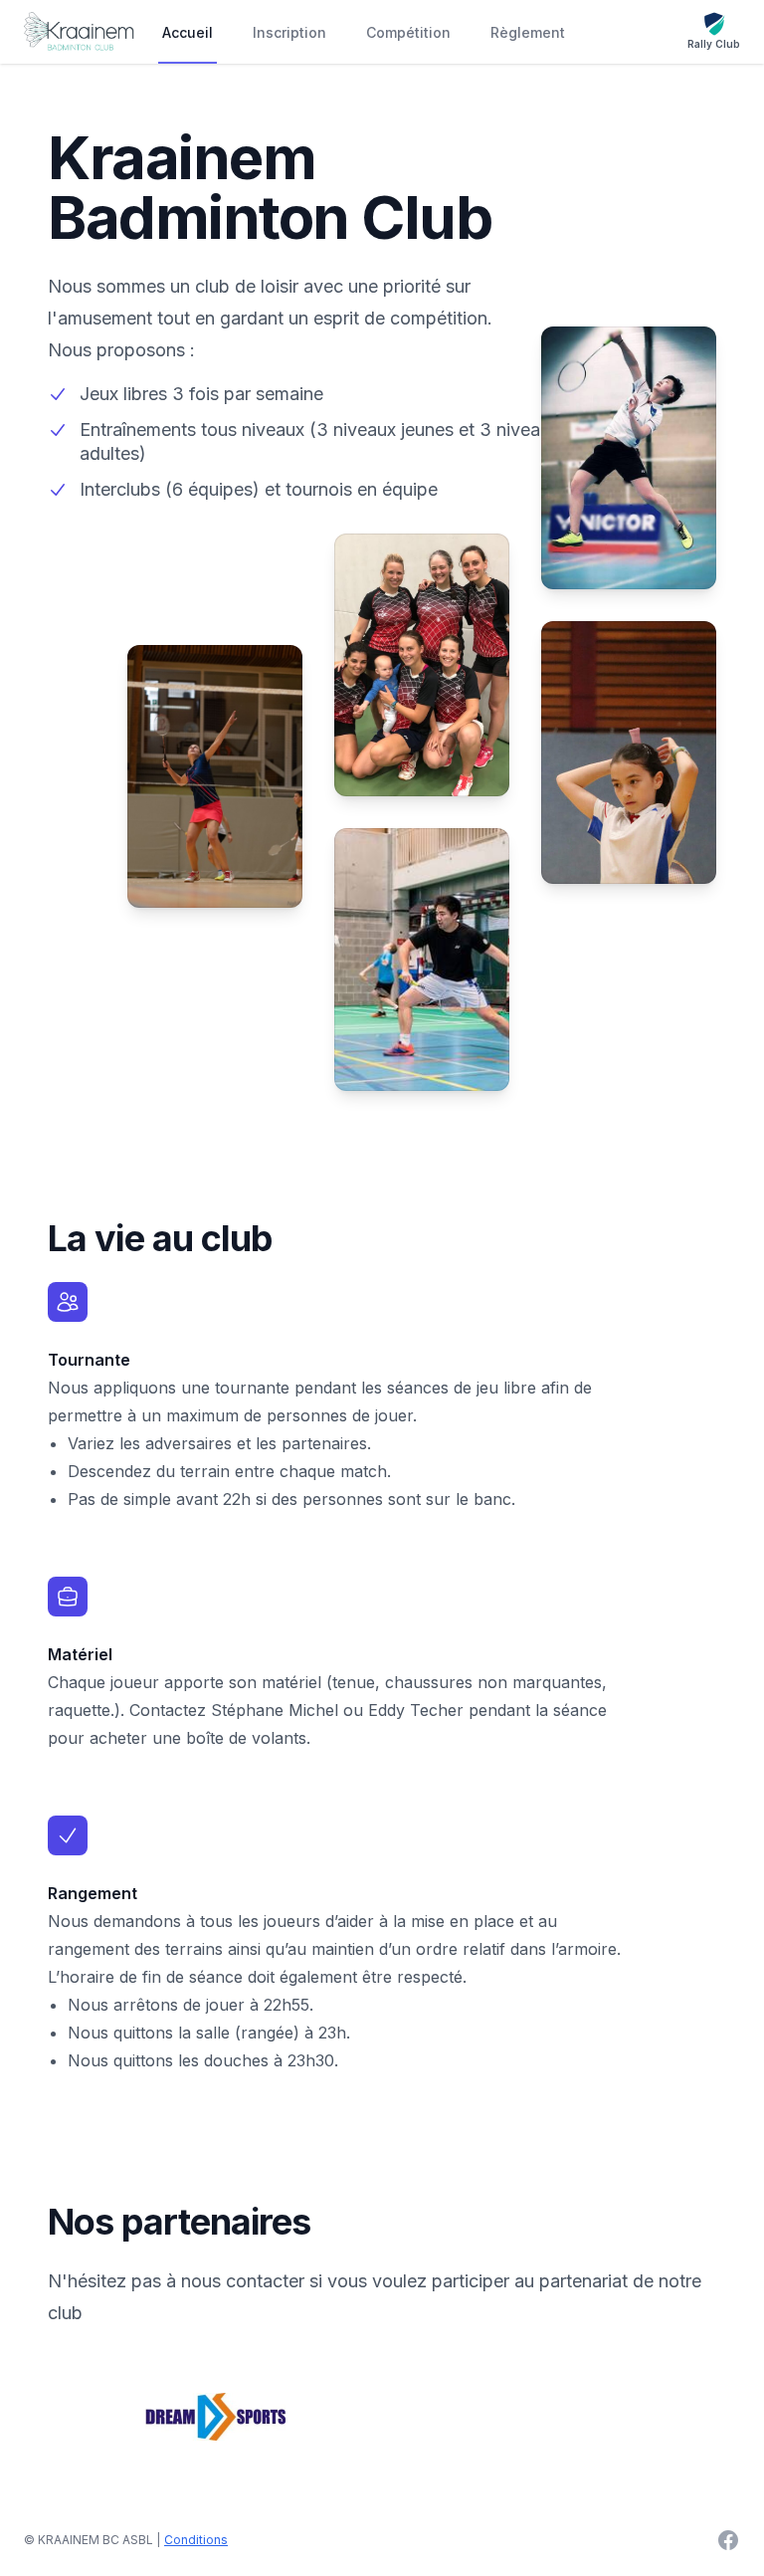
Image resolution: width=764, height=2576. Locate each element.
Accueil (188, 32)
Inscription (289, 32)
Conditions (196, 2540)
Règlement (528, 32)
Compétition (408, 32)
